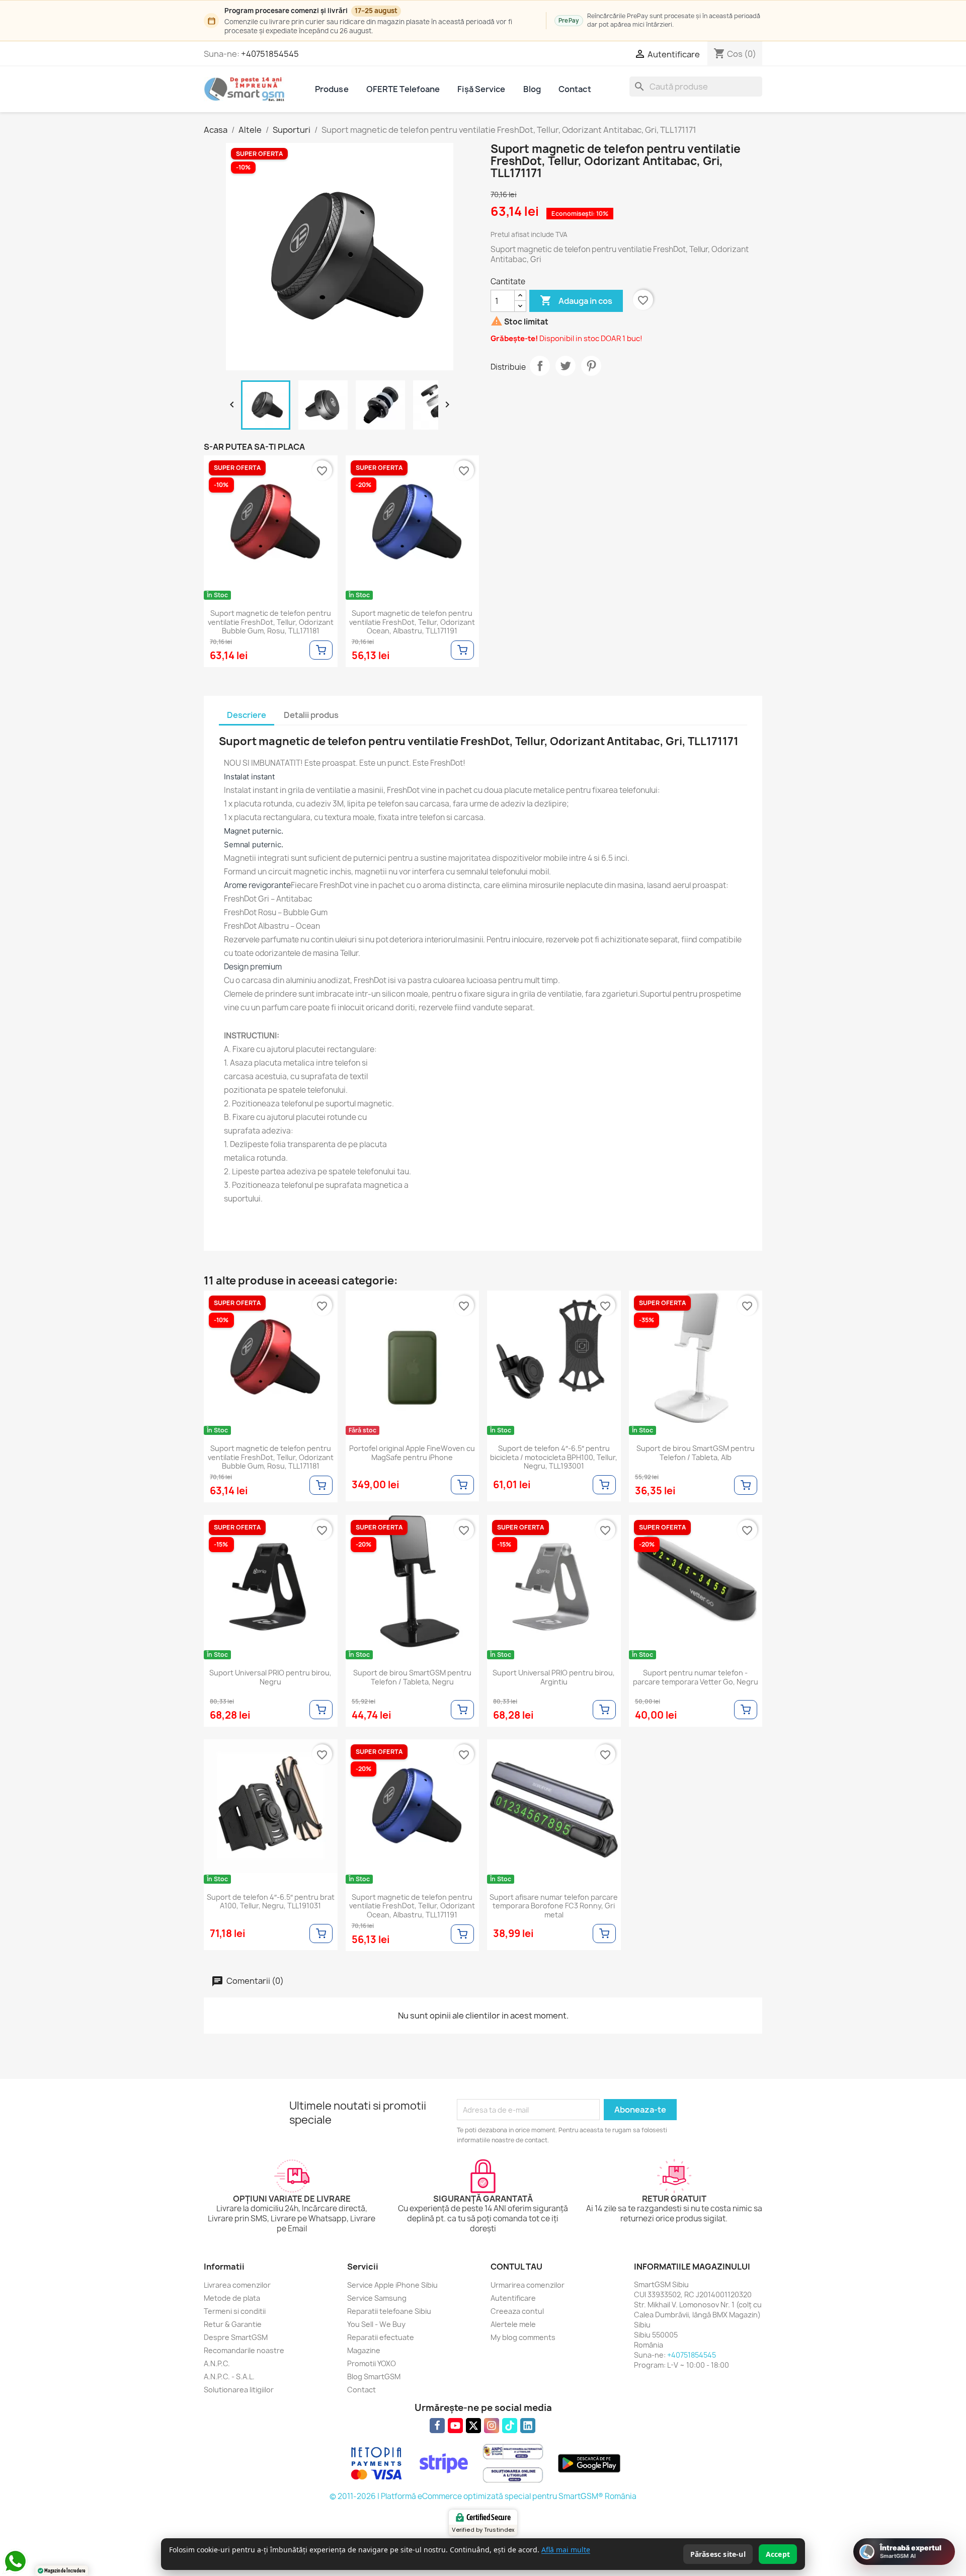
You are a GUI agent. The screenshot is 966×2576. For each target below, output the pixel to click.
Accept (778, 2554)
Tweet (566, 366)
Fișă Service (481, 89)
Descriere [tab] (247, 715)
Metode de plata (232, 2298)
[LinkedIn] (528, 2426)
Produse (332, 89)
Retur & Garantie (233, 2324)
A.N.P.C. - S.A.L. (229, 2377)
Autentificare (513, 2298)
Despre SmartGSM (236, 2337)
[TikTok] (510, 2426)
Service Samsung (377, 2298)
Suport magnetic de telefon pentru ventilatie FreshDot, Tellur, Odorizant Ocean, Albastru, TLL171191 (412, 622)
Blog (532, 89)
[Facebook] (437, 2426)
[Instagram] (492, 2426)
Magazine (364, 2350)
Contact (575, 89)
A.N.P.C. (217, 2363)
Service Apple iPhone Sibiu (392, 2285)
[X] (473, 2426)
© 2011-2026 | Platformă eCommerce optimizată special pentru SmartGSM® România (483, 2496)
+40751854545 (270, 54)
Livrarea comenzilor (237, 2285)
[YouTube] (455, 2426)
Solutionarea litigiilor (239, 2390)
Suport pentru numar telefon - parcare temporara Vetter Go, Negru (696, 1677)
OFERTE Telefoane (403, 89)
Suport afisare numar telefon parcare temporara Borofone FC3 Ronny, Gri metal (554, 1906)
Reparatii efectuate (381, 2337)
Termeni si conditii (235, 2311)
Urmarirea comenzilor (528, 2285)
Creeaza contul (517, 2311)
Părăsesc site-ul (718, 2554)
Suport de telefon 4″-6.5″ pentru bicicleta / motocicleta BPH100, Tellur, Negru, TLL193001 (554, 1457)
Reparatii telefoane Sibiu (389, 2311)
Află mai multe (566, 2550)
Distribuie (540, 366)
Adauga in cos (576, 300)
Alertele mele (513, 2324)
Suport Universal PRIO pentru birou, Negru (270, 1677)
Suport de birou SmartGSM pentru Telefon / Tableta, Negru (412, 1677)
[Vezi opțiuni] (321, 650)
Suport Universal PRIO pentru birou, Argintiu (554, 1677)
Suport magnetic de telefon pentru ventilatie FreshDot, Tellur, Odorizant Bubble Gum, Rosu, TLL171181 (271, 622)
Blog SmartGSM (374, 2377)
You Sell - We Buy (376, 2324)
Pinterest (591, 366)
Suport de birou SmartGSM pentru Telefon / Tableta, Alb (696, 1453)
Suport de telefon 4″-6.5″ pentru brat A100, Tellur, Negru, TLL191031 (271, 1902)
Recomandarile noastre (244, 2350)
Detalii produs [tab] (311, 715)
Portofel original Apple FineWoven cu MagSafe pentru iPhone (412, 1453)
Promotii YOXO (372, 2363)
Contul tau (516, 2267)
